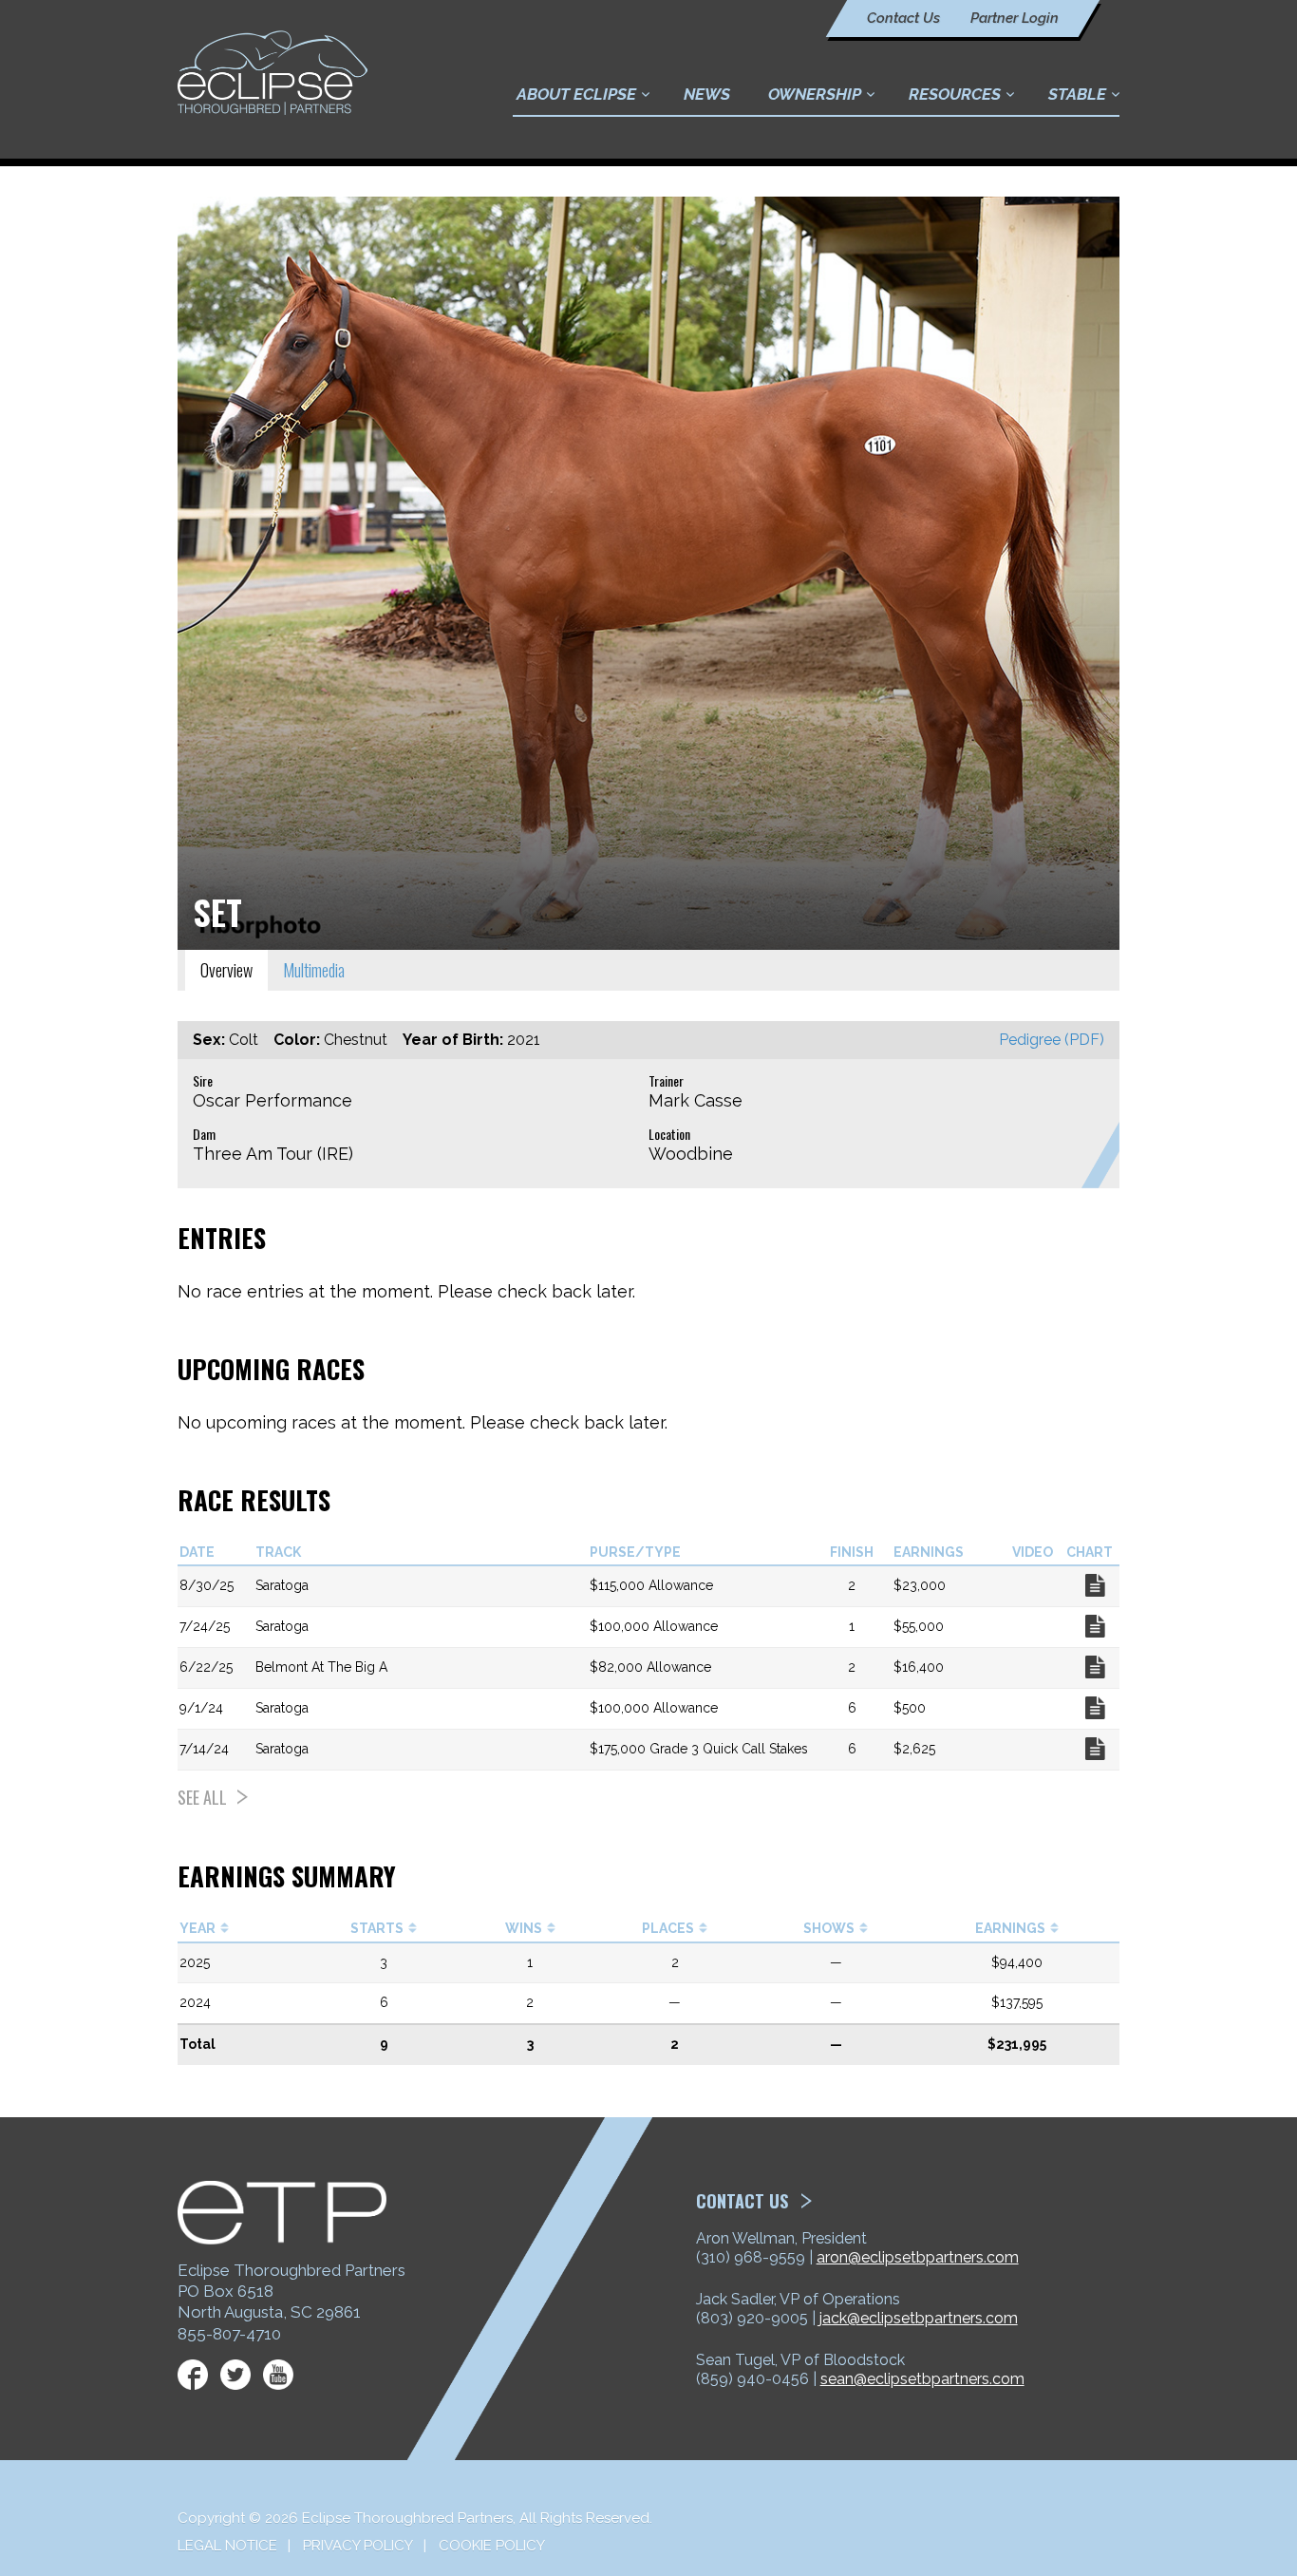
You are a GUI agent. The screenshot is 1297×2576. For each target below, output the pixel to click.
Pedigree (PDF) (1052, 1040)
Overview (226, 970)
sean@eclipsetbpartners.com (922, 2379)
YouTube (278, 2375)
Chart (1095, 1585)
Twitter (235, 2375)
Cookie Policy (492, 2546)
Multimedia (314, 970)
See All (202, 1797)
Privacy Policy (358, 2546)
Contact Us (903, 18)
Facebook (193, 2375)
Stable (1077, 94)
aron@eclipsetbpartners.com (918, 2257)
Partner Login (1015, 18)
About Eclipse (576, 94)
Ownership (815, 94)
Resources (955, 94)
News (707, 94)
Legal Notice (227, 2546)
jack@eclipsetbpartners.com (919, 2318)
